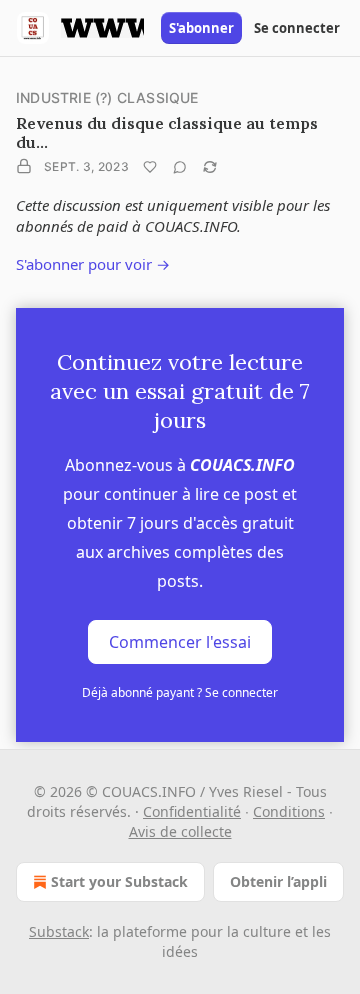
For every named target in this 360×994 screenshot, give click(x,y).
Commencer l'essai (180, 642)
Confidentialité (192, 811)
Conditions (289, 811)
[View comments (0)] (180, 167)
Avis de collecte (180, 831)
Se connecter (297, 28)
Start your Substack (119, 881)
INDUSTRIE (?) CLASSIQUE (107, 97)
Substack (59, 931)
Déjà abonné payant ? (180, 692)
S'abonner (201, 28)
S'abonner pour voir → (93, 264)
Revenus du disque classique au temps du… (167, 132)
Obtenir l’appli (278, 881)
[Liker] (150, 167)
